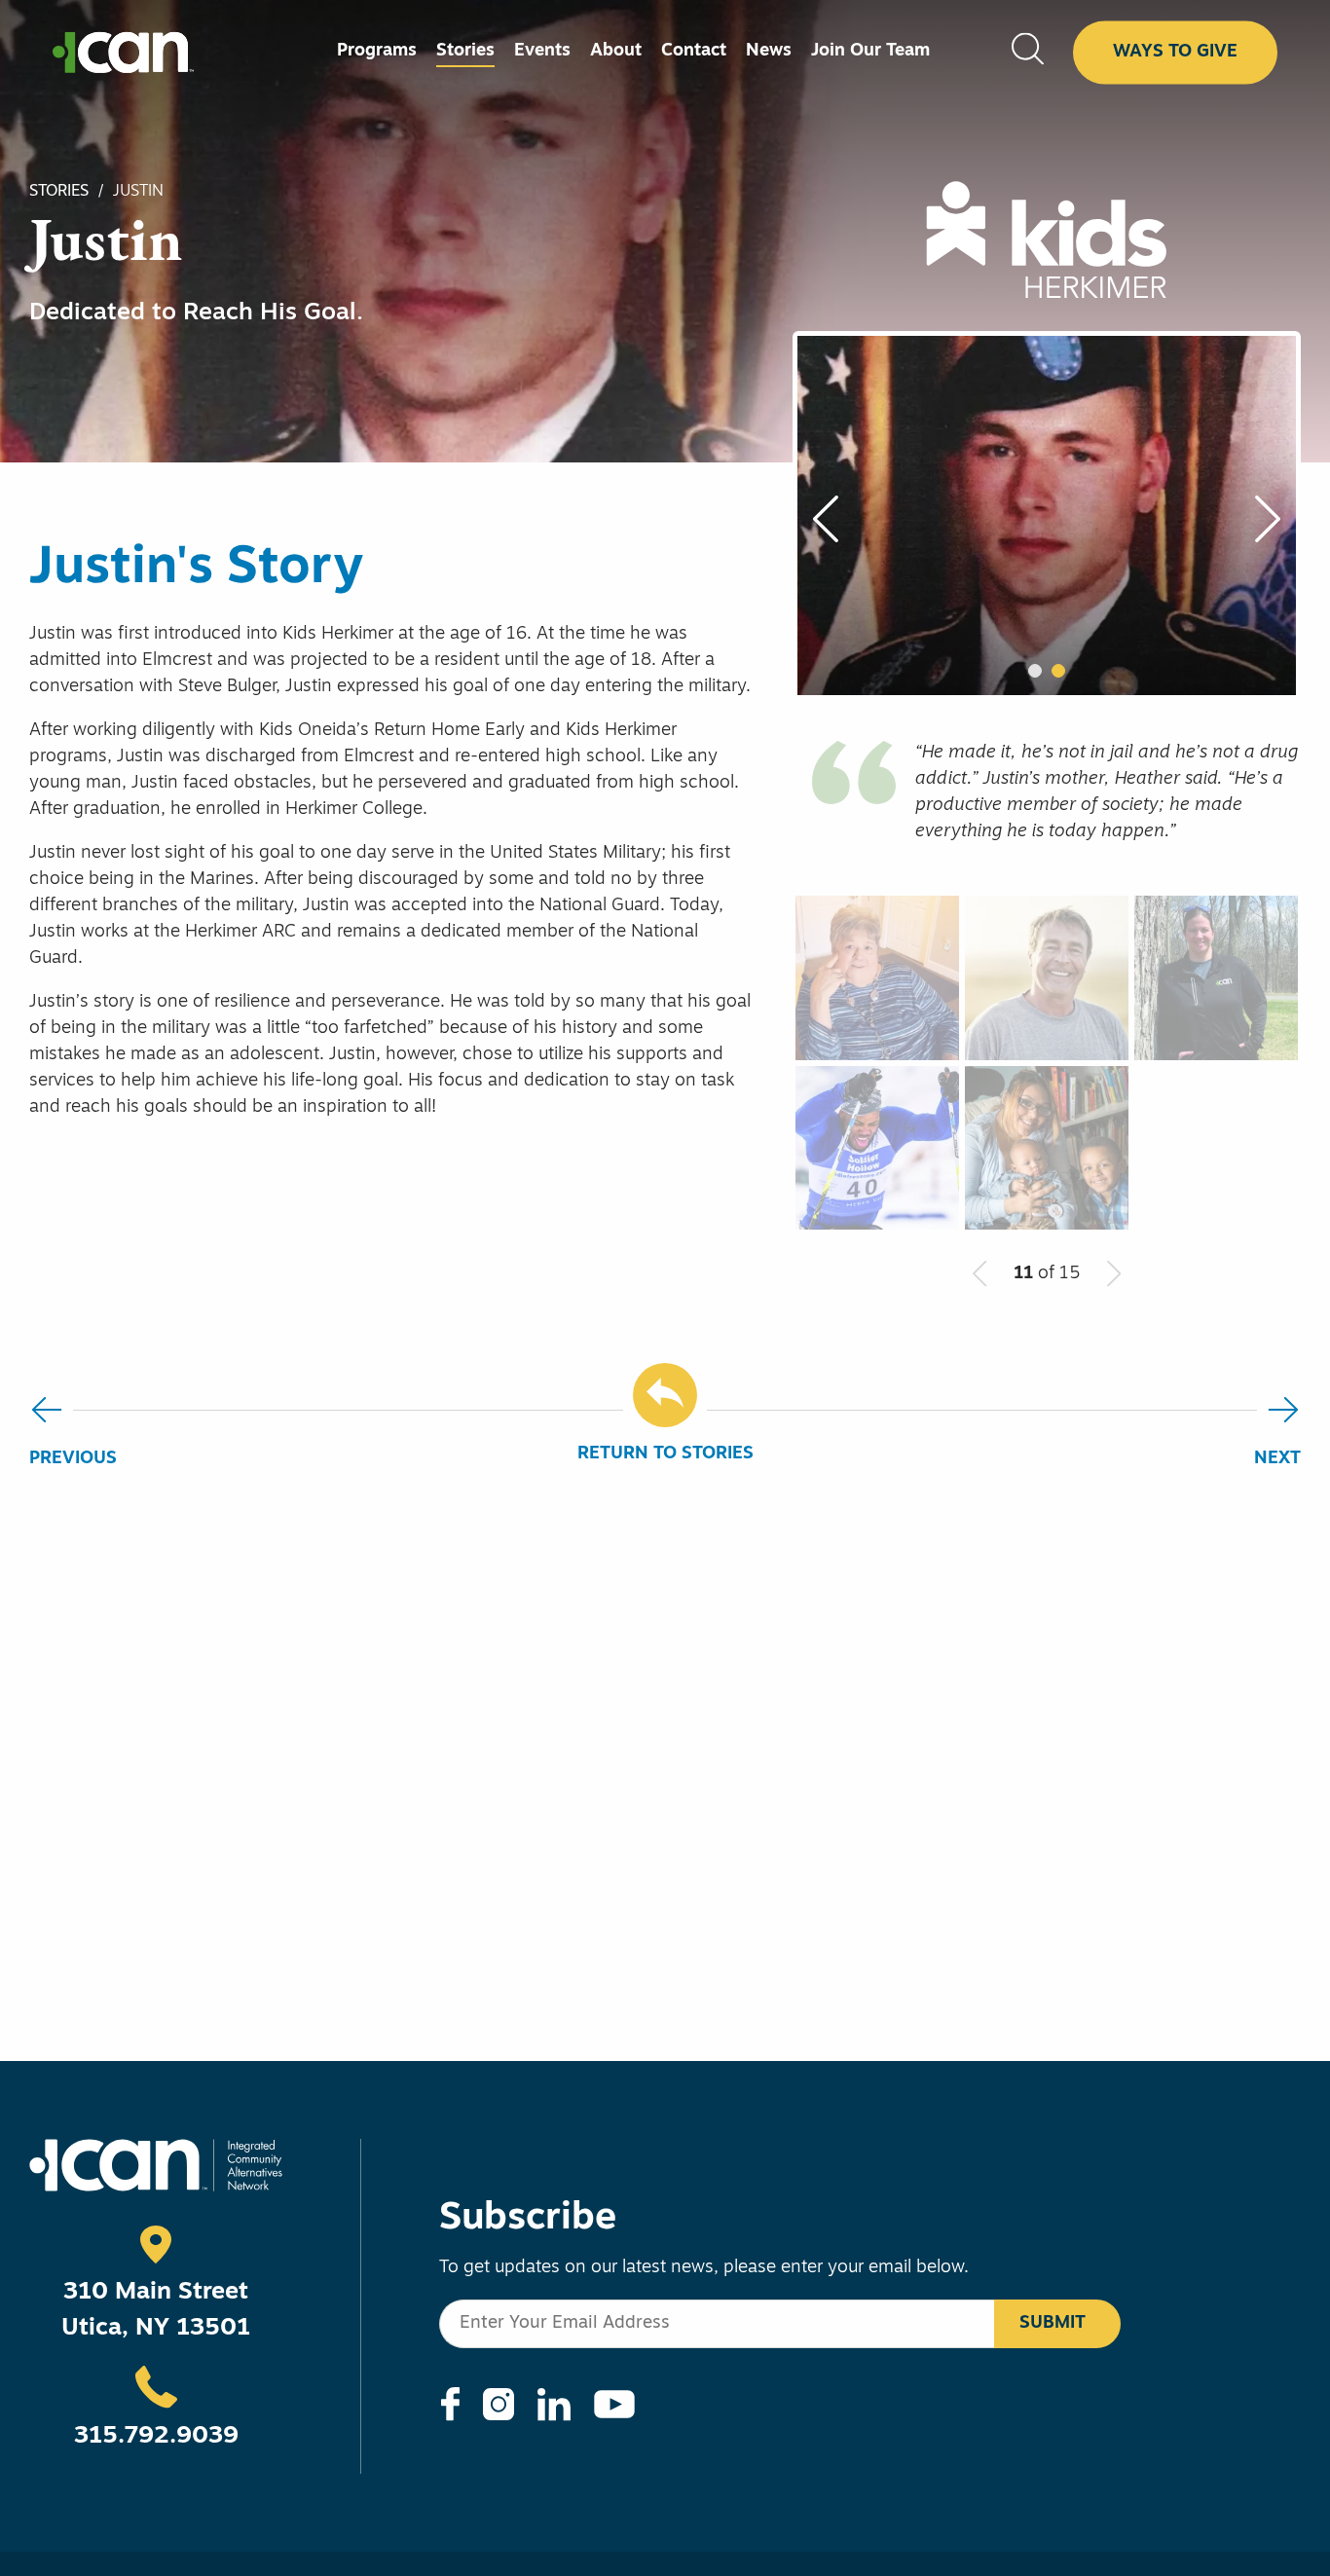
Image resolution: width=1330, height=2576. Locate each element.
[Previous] (836, 519)
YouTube (614, 2404)
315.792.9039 (156, 2436)
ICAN (123, 52)
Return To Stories (665, 1454)
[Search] (1028, 52)
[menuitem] (377, 52)
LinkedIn (554, 2405)
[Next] (1257, 519)
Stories (59, 192)
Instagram (499, 2404)
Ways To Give (1175, 52)
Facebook (450, 2404)
